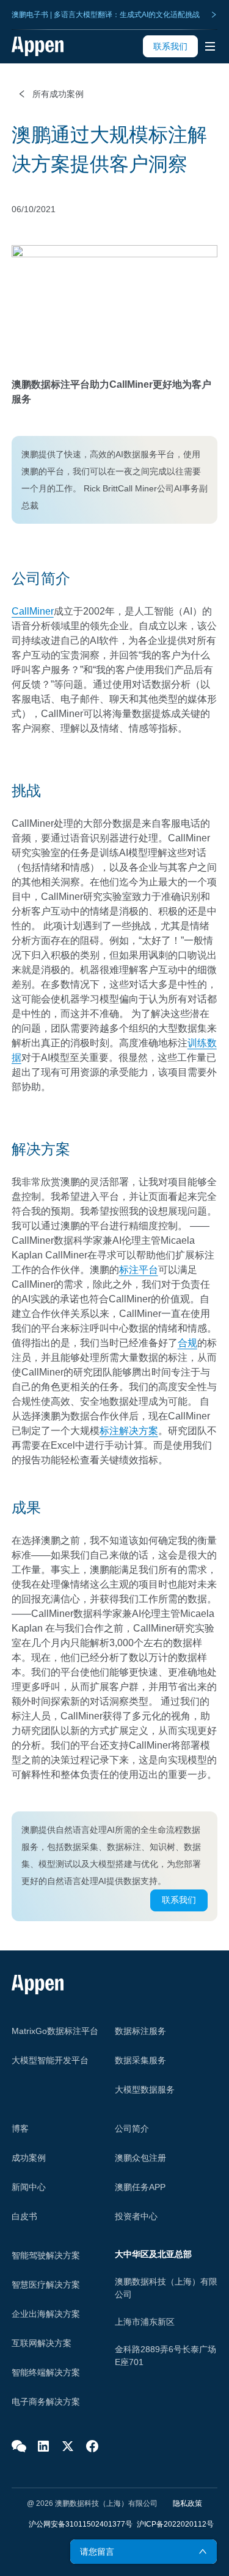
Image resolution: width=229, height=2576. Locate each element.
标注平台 (139, 1270)
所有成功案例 (58, 94)
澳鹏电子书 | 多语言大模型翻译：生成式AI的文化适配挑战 (106, 15)
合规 (187, 1343)
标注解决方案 (129, 1431)
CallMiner (33, 611)
